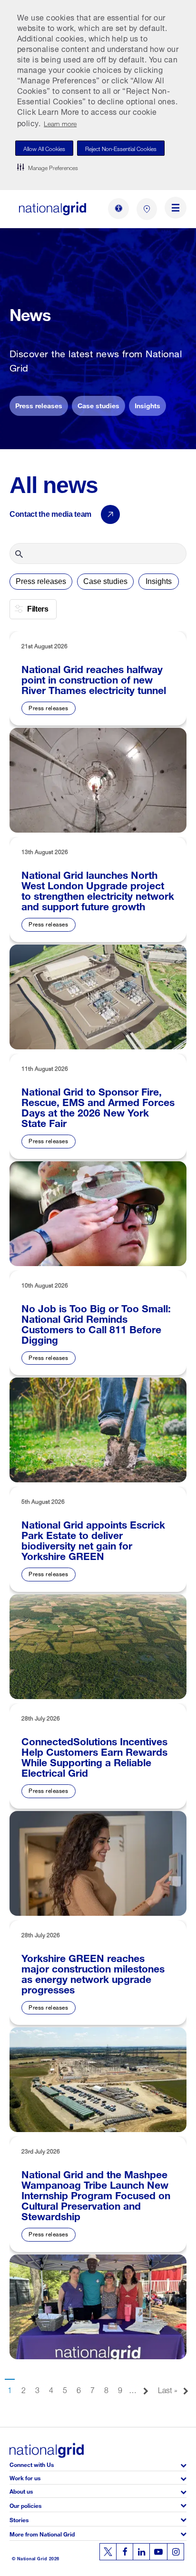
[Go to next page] (146, 2387)
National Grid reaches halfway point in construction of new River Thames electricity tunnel (94, 678)
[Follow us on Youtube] (158, 2552)
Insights (147, 405)
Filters (38, 609)
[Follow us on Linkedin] (141, 2552)
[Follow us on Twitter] (108, 2552)
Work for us (25, 2477)
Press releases (39, 405)
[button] (48, 167)
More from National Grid (42, 2533)
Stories (19, 2519)
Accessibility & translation (118, 209)
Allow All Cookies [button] (44, 148)
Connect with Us (32, 2464)
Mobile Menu (176, 209)
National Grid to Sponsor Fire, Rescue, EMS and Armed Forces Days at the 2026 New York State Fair (98, 1106)
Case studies (98, 405)
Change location (147, 209)
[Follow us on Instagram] (176, 2552)
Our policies (25, 2505)
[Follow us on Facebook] (125, 2552)
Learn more (60, 123)
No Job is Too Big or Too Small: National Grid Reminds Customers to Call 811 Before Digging (96, 1323)
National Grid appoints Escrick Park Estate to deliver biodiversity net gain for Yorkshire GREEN (93, 1539)
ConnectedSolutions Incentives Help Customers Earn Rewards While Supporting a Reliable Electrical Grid (94, 1756)
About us (21, 2490)
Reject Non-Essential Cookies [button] (121, 148)
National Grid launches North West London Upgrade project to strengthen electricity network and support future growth (98, 889)
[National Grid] (53, 208)
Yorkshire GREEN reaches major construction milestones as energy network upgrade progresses (93, 1972)
